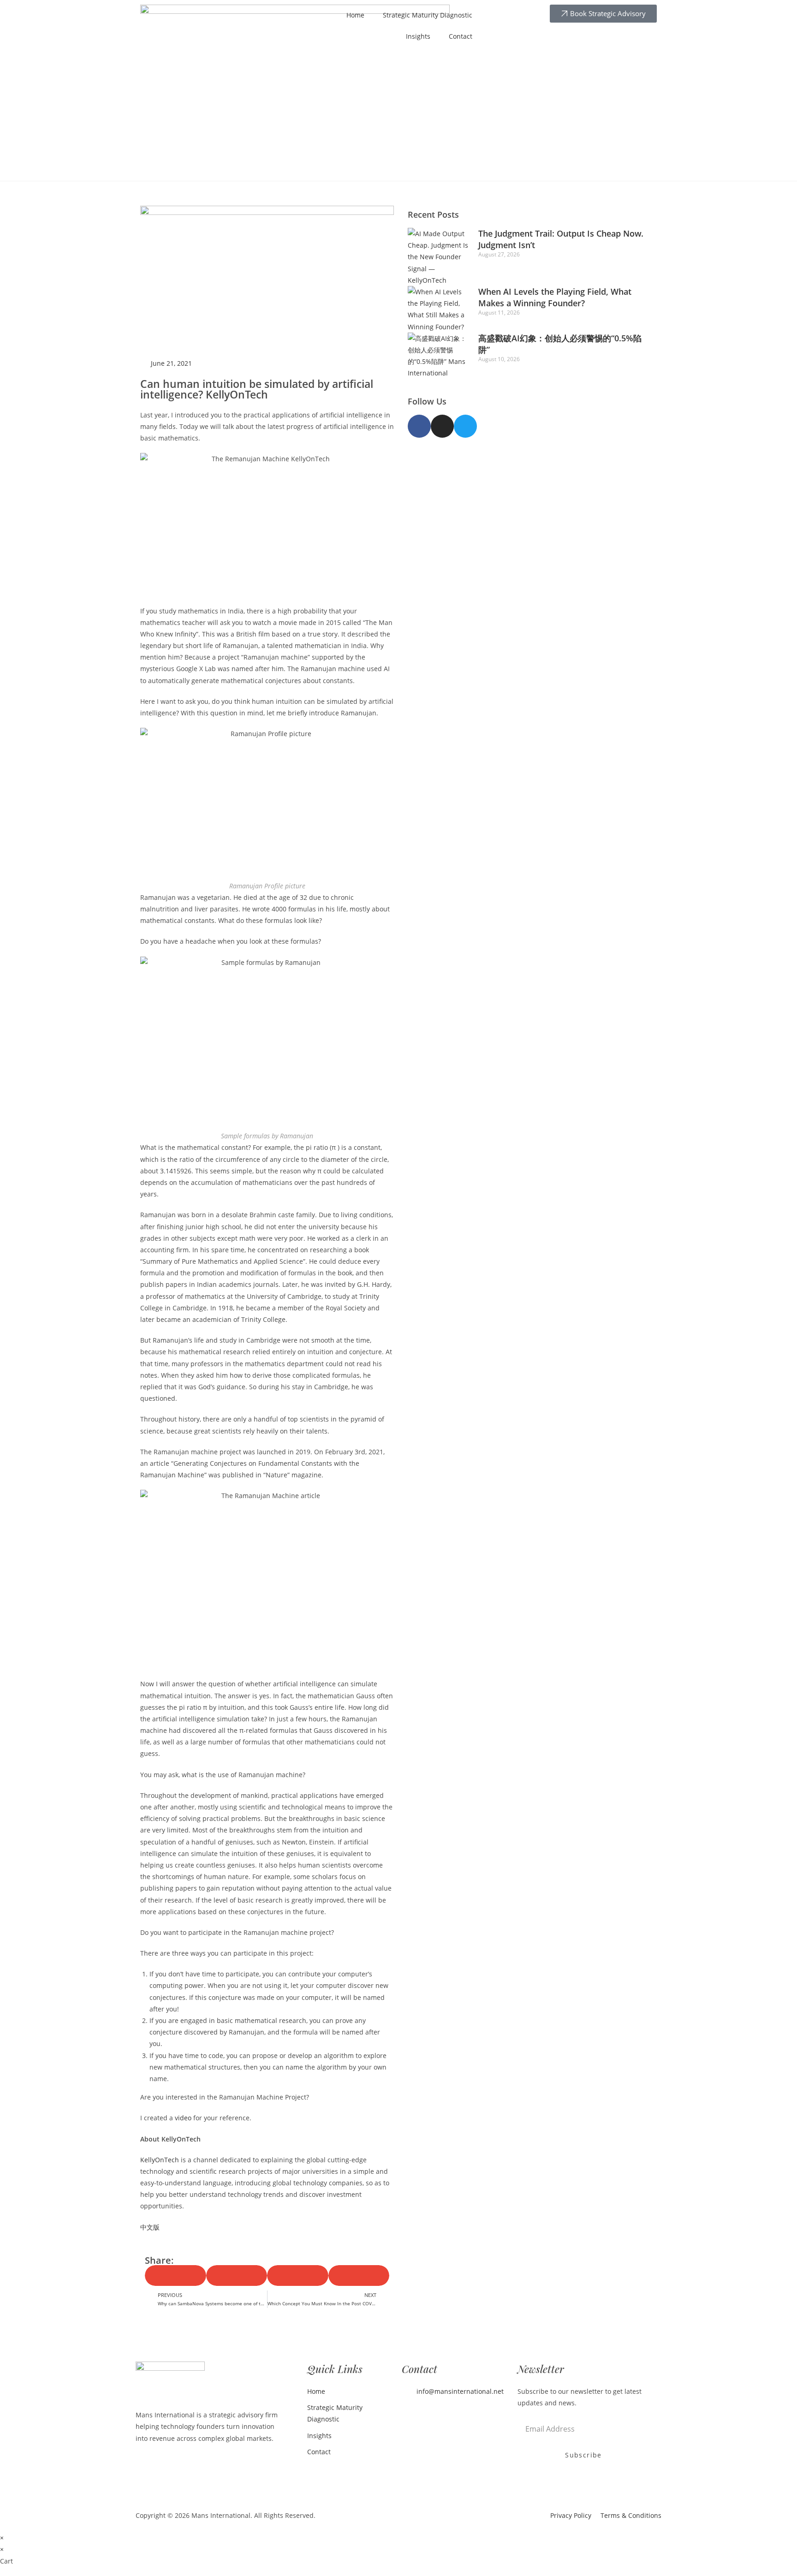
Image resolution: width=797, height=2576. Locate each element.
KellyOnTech (160, 2160)
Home (355, 15)
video (183, 2118)
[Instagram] (442, 426)
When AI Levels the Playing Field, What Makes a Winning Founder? (555, 297)
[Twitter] (465, 426)
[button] (175, 2276)
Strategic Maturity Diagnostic (428, 15)
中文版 (150, 2227)
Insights (418, 36)
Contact (461, 36)
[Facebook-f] (419, 426)
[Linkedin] (410, 2414)
